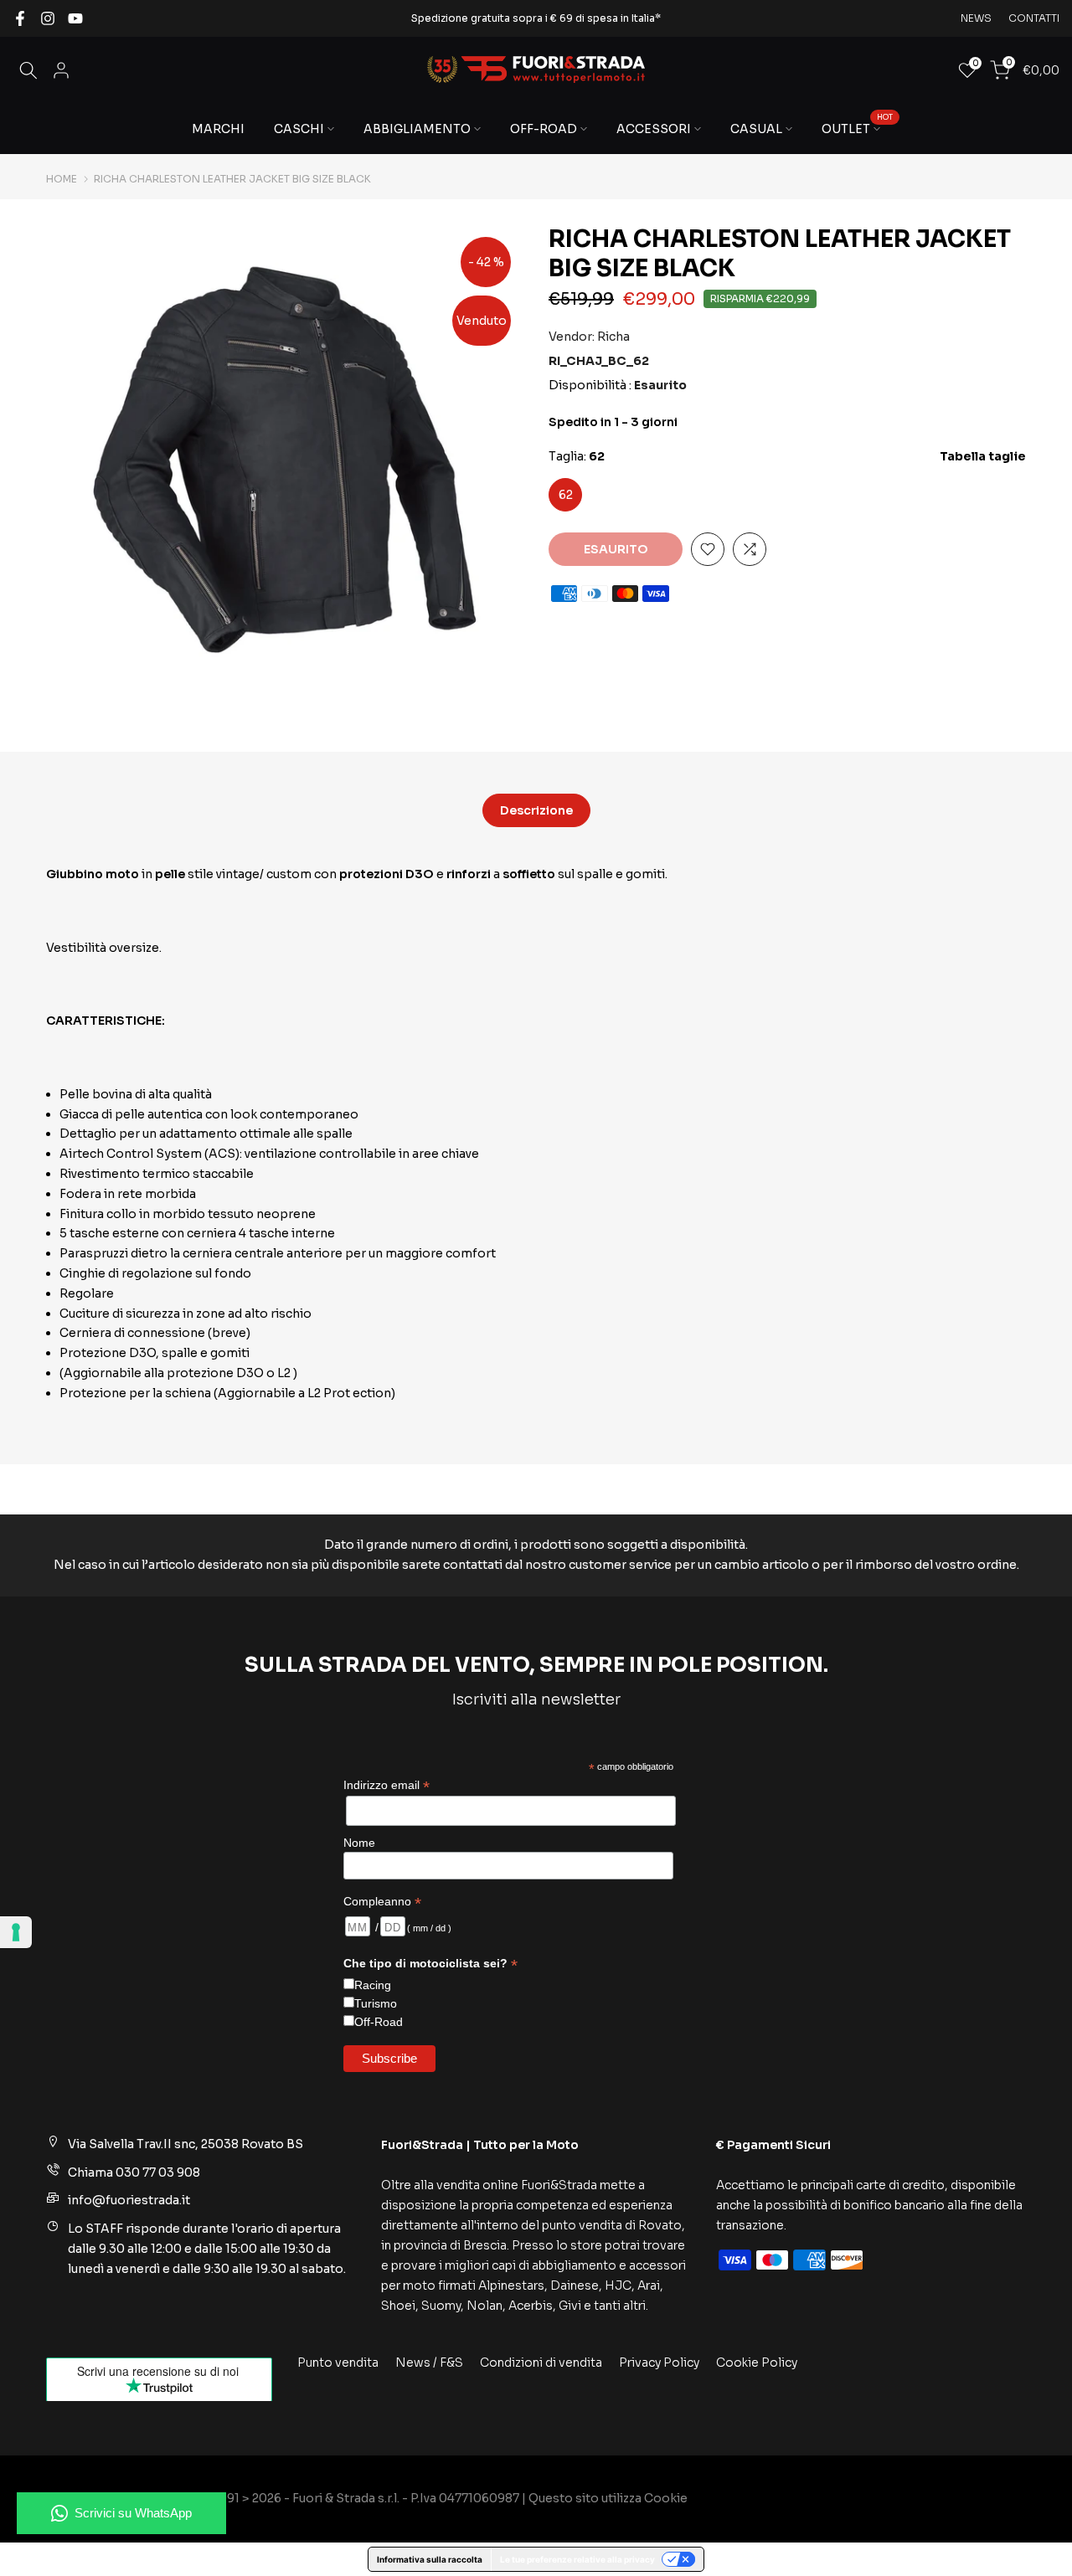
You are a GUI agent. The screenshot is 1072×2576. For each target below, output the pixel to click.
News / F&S (429, 2363)
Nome (359, 1843)
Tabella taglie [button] (983, 457)
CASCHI (299, 129)
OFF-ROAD (544, 129)
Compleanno (382, 1902)
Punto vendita (338, 2363)
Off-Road (379, 2022)
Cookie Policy (757, 2363)
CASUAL (756, 129)
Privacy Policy (659, 2363)
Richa (613, 337)
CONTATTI (1034, 18)
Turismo (376, 2003)
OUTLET (857, 128)
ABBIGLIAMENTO (417, 129)
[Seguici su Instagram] (48, 18)
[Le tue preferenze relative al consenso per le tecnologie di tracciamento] (16, 1932)
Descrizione (536, 810)
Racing (373, 1985)
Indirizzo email (387, 1785)
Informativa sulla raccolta (430, 2559)
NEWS (976, 18)
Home (62, 179)
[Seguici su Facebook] (20, 18)
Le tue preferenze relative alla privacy (577, 2559)
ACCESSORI (654, 129)
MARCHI (218, 129)
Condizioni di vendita (541, 2363)
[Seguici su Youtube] (75, 18)
